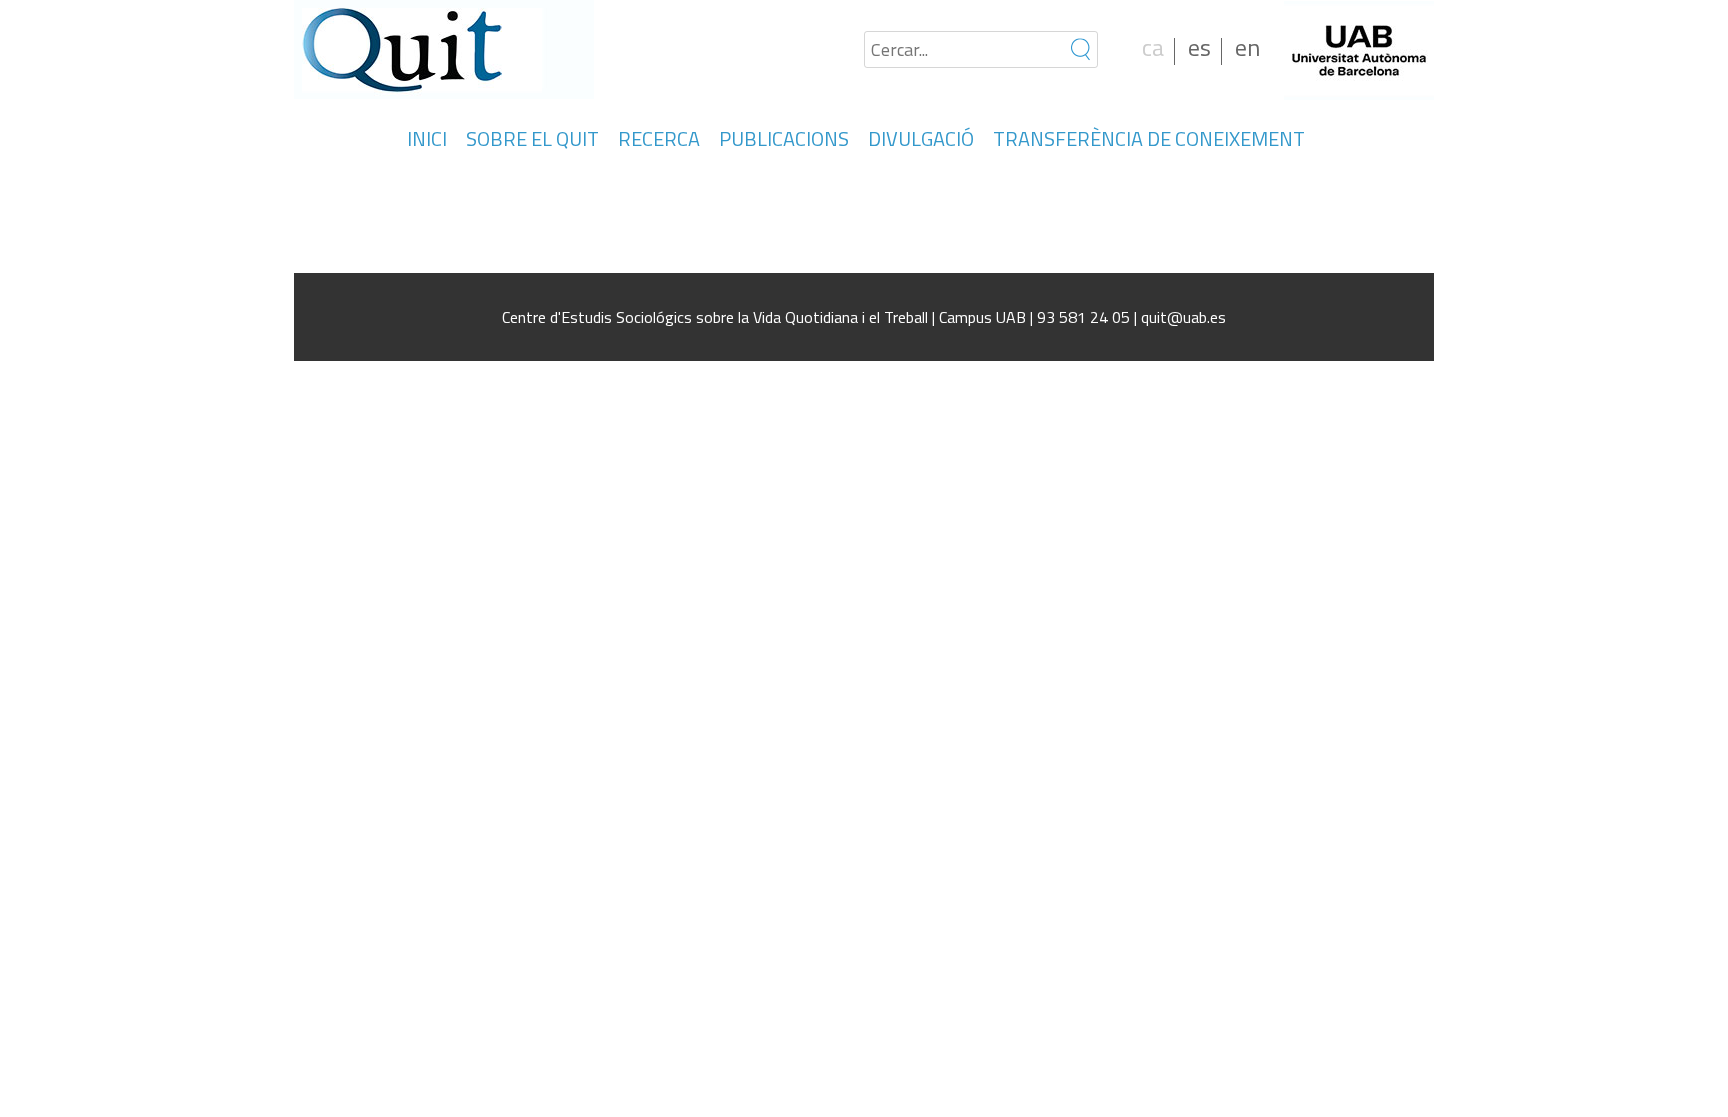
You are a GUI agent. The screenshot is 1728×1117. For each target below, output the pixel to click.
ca (1153, 47)
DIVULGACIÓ (921, 138)
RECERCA (659, 138)
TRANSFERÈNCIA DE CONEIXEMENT (1149, 138)
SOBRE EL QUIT (532, 138)
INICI (427, 138)
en (1247, 47)
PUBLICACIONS (784, 138)
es (1199, 47)
